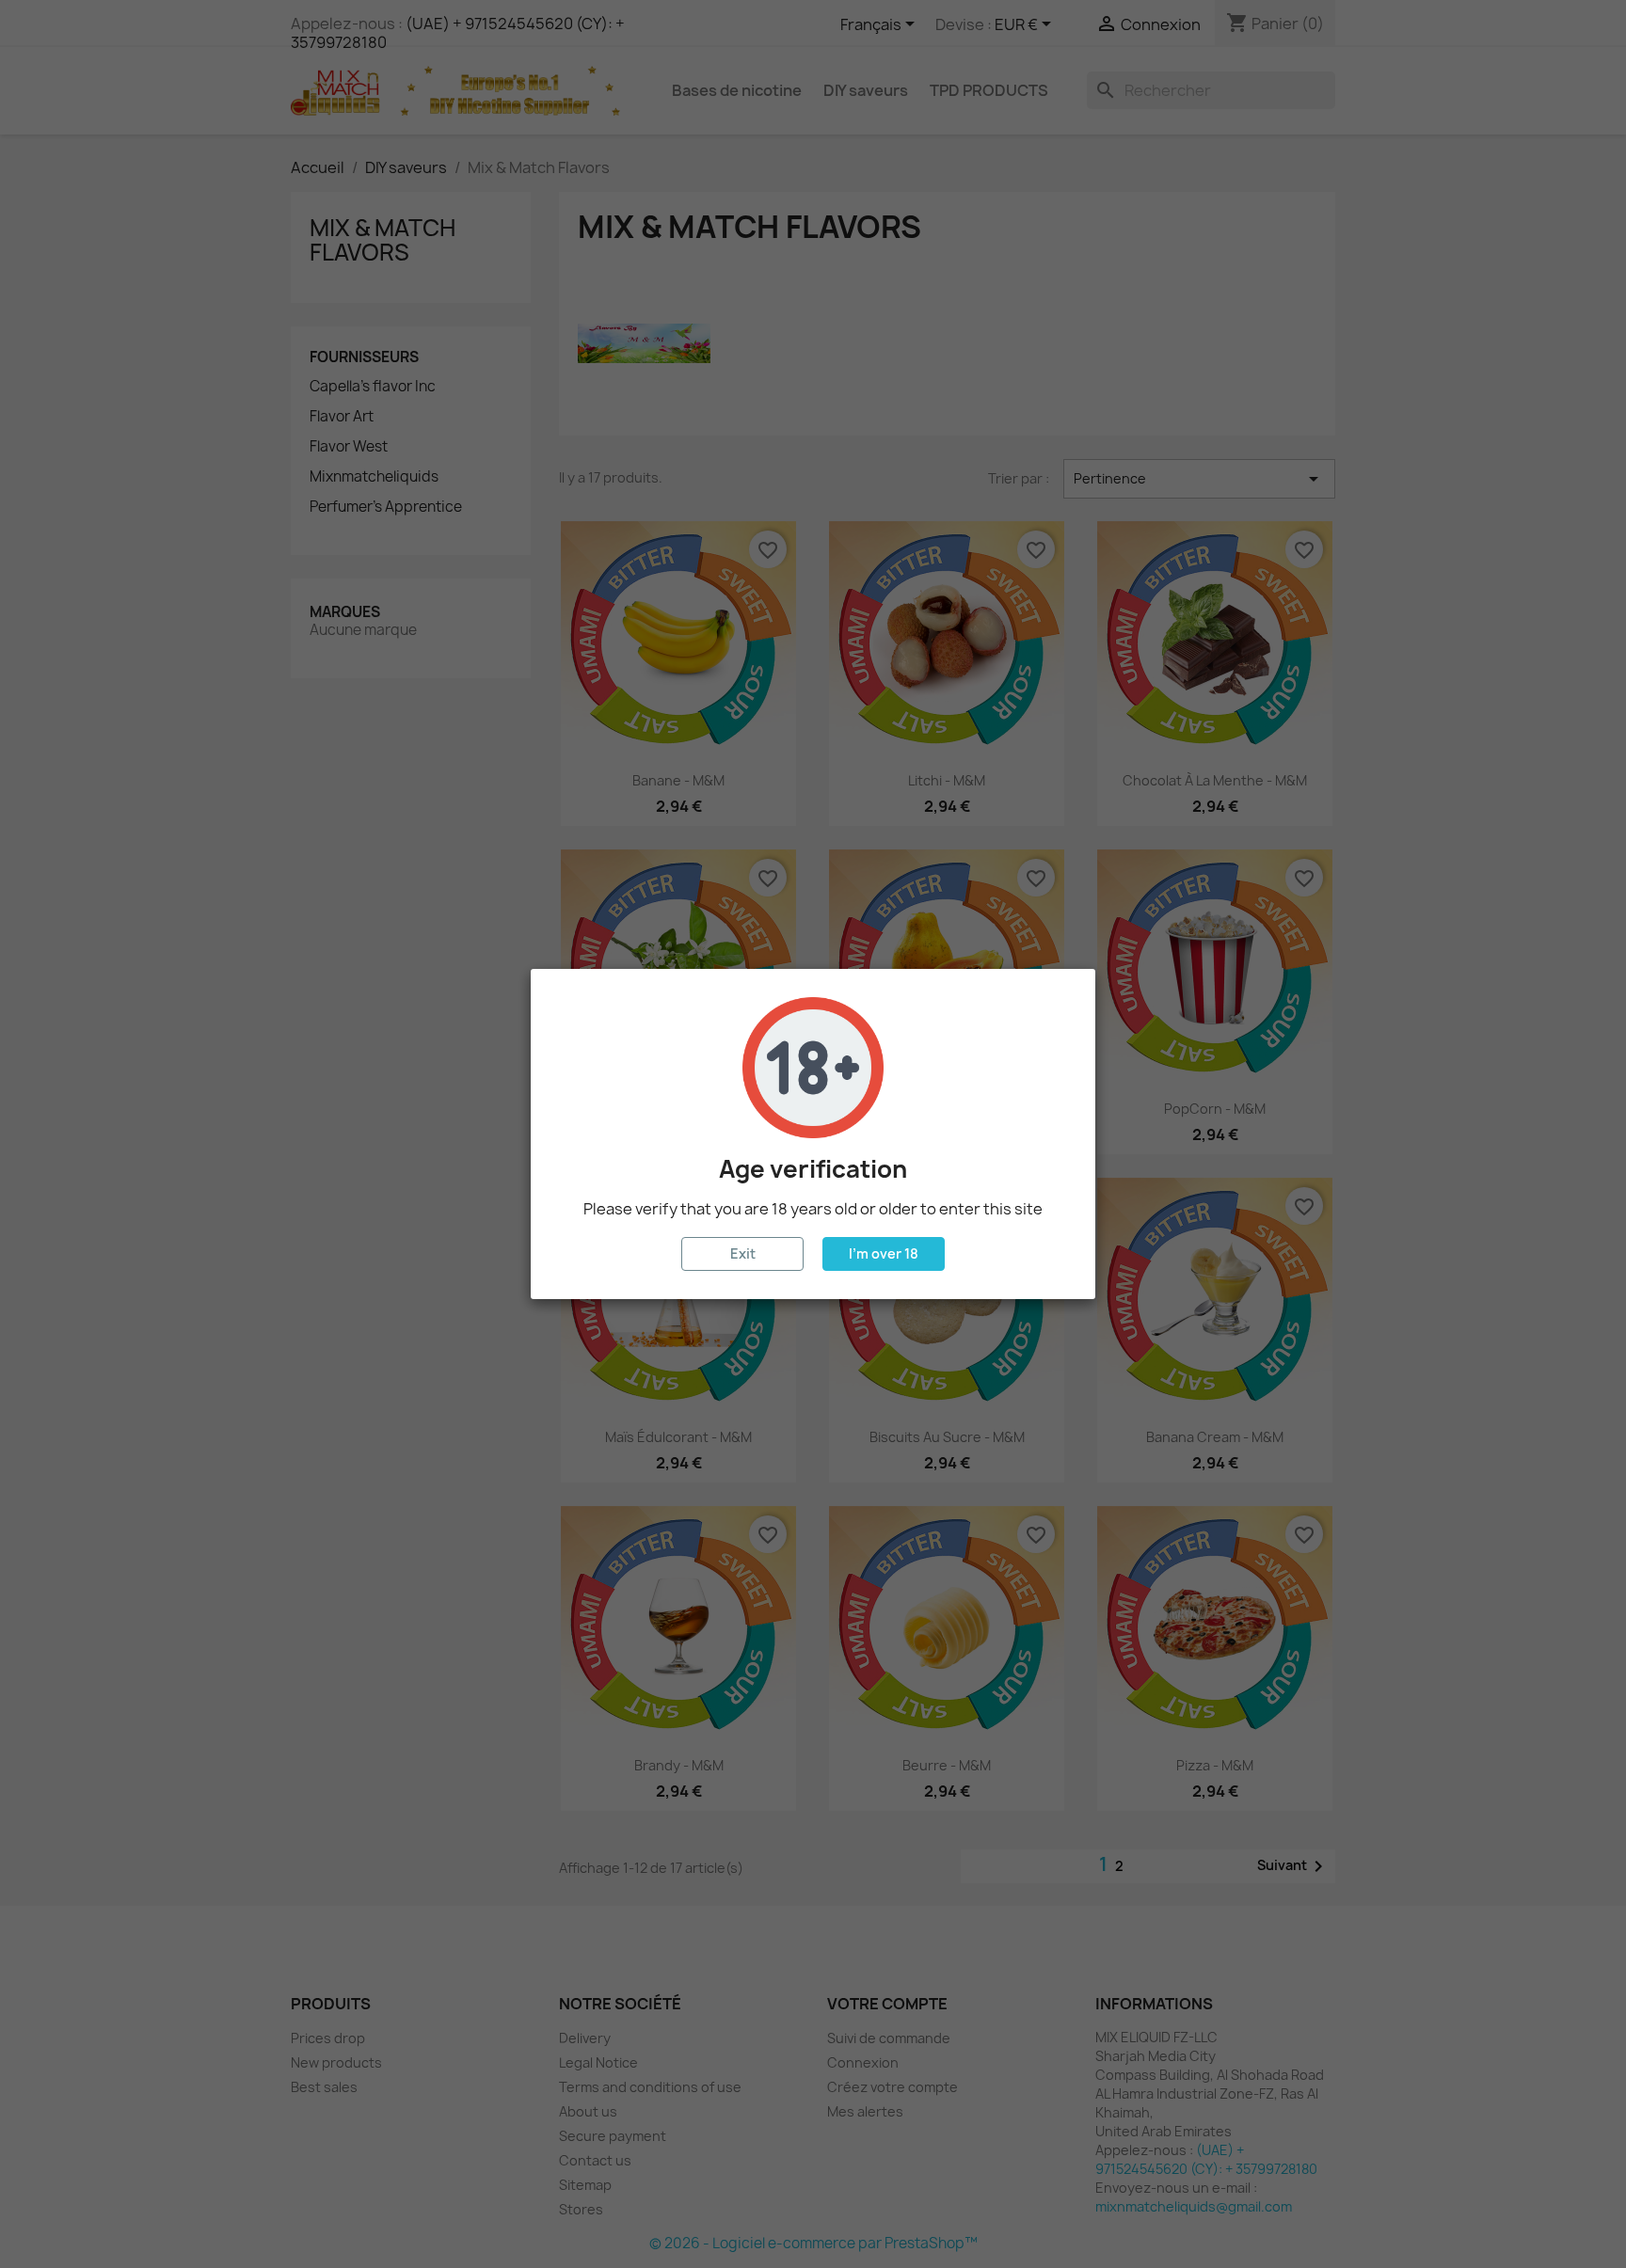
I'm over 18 (884, 1253)
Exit (743, 1253)
